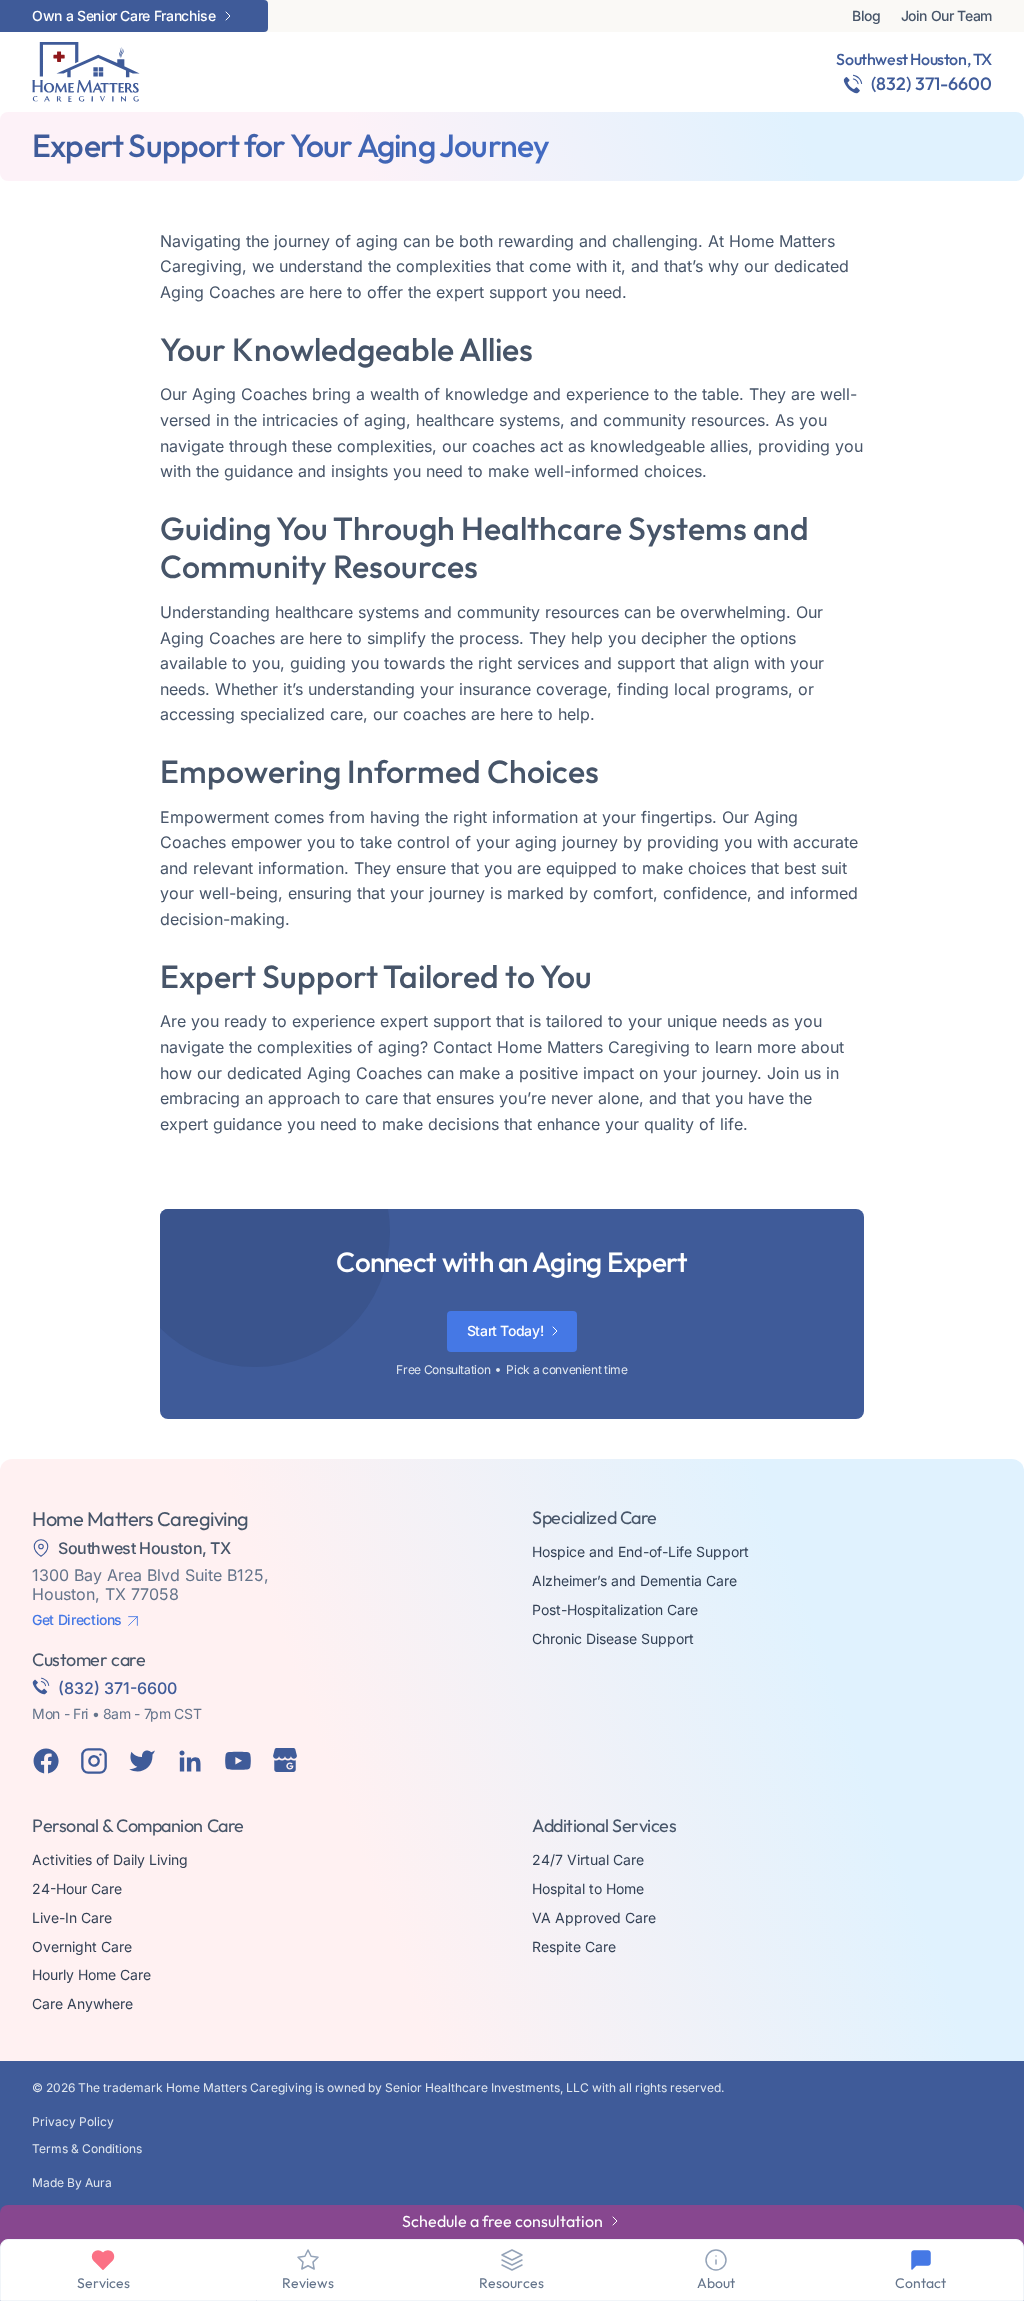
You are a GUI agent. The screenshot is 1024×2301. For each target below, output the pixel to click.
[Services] (103, 2260)
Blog (866, 16)
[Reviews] (308, 2260)
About (716, 2283)
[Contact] (921, 2260)
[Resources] (512, 2260)
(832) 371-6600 (931, 83)
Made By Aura (72, 2182)
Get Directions (77, 1620)
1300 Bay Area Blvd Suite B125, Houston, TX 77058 (150, 1584)
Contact (920, 2283)
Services (103, 2283)
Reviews (308, 2283)
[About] (716, 2260)
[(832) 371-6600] (853, 84)
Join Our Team (946, 16)
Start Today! (505, 1330)
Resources (511, 2283)
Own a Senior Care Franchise (124, 16)
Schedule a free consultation (502, 2221)
